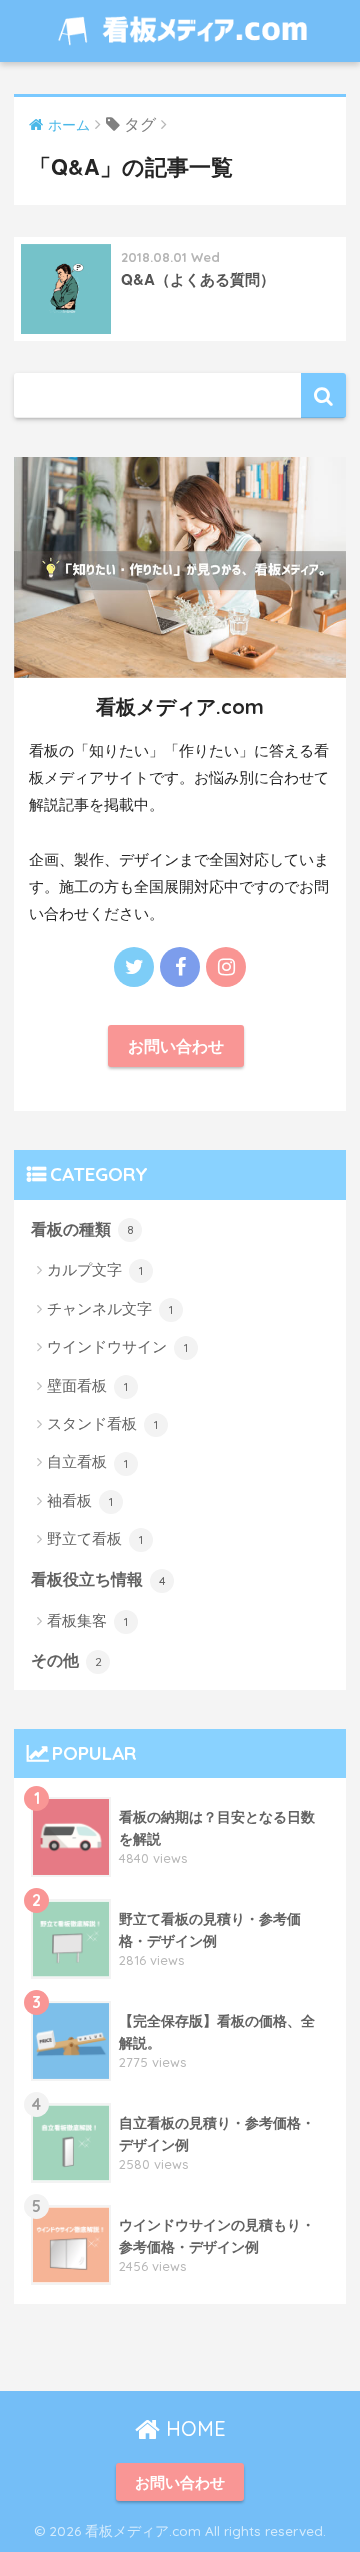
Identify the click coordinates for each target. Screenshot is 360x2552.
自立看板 (87, 1460)
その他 (66, 1659)
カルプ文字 (95, 1268)
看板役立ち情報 (98, 1578)
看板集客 (87, 1619)
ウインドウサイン (117, 1345)
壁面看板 (87, 1384)
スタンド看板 (102, 1422)
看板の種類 (82, 1228)
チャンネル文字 (110, 1307)
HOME (193, 2428)
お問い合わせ (176, 1045)
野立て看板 (95, 1537)
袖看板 (80, 1499)
